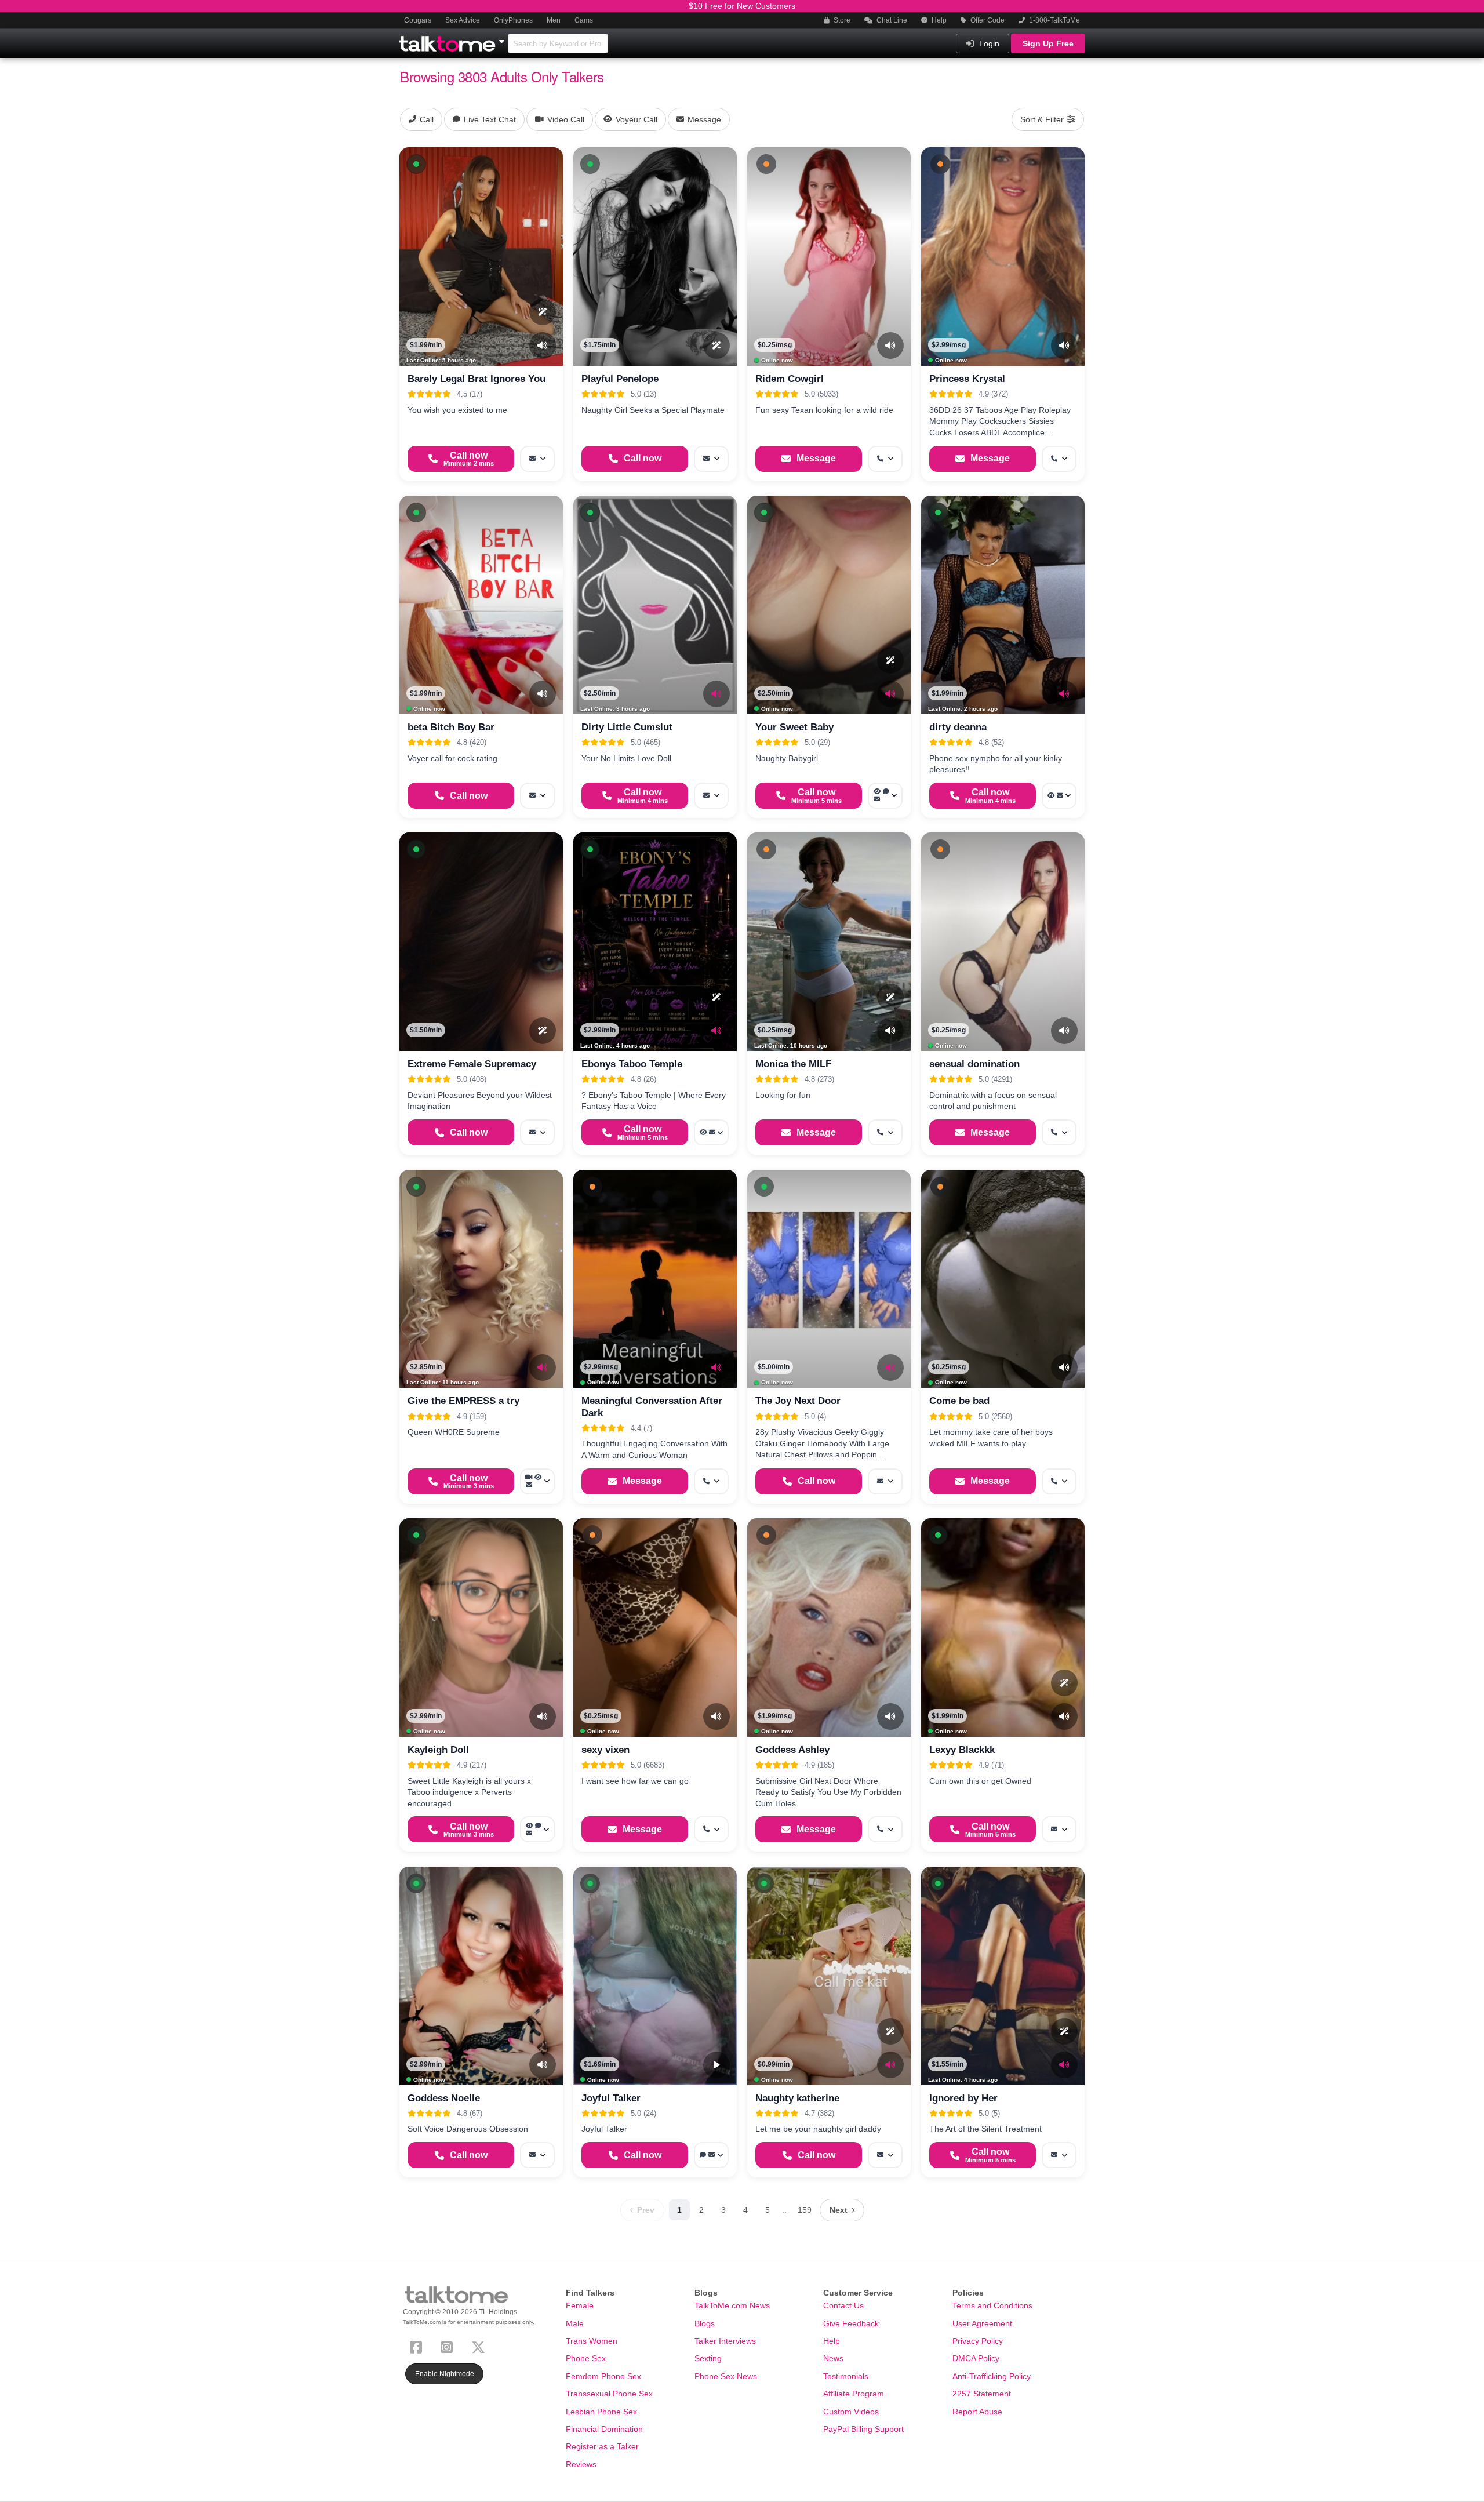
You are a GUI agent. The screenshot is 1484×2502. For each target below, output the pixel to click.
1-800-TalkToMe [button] (1054, 20)
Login (988, 43)
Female (580, 2305)
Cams (584, 20)
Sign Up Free (1048, 43)
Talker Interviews (725, 2341)
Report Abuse (977, 2412)
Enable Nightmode (445, 2374)
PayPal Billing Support (863, 2429)
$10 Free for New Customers (742, 6)
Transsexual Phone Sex (609, 2394)
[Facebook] (418, 2346)
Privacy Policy (978, 2341)
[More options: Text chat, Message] (711, 2155)
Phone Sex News (726, 2376)
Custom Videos (851, 2412)
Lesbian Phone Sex (601, 2412)
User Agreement (982, 2323)
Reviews (581, 2464)
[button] (416, 164)
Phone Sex (586, 2358)
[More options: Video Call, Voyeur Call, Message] (537, 1481)
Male (575, 2323)
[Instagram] (449, 2346)
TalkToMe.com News (732, 2305)
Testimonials (846, 2376)
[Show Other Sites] (503, 38)
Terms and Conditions (992, 2305)
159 (805, 2210)
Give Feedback (851, 2323)
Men (554, 20)
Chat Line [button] (891, 20)
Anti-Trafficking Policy (992, 2376)
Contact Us (843, 2305)
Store (841, 20)
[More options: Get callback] (885, 459)
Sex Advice (463, 20)
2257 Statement (982, 2394)
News (833, 2358)
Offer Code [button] (987, 20)
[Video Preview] (716, 2065)
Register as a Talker (602, 2446)
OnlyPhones (513, 20)
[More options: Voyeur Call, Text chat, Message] (885, 796)
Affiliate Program (854, 2394)
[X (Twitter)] (481, 2346)
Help (938, 20)
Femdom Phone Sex (603, 2376)
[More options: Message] (537, 459)
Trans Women (592, 2341)
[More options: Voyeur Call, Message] (1059, 796)
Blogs (705, 2323)
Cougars (418, 20)
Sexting (708, 2358)
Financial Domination (604, 2429)
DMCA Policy (976, 2358)
